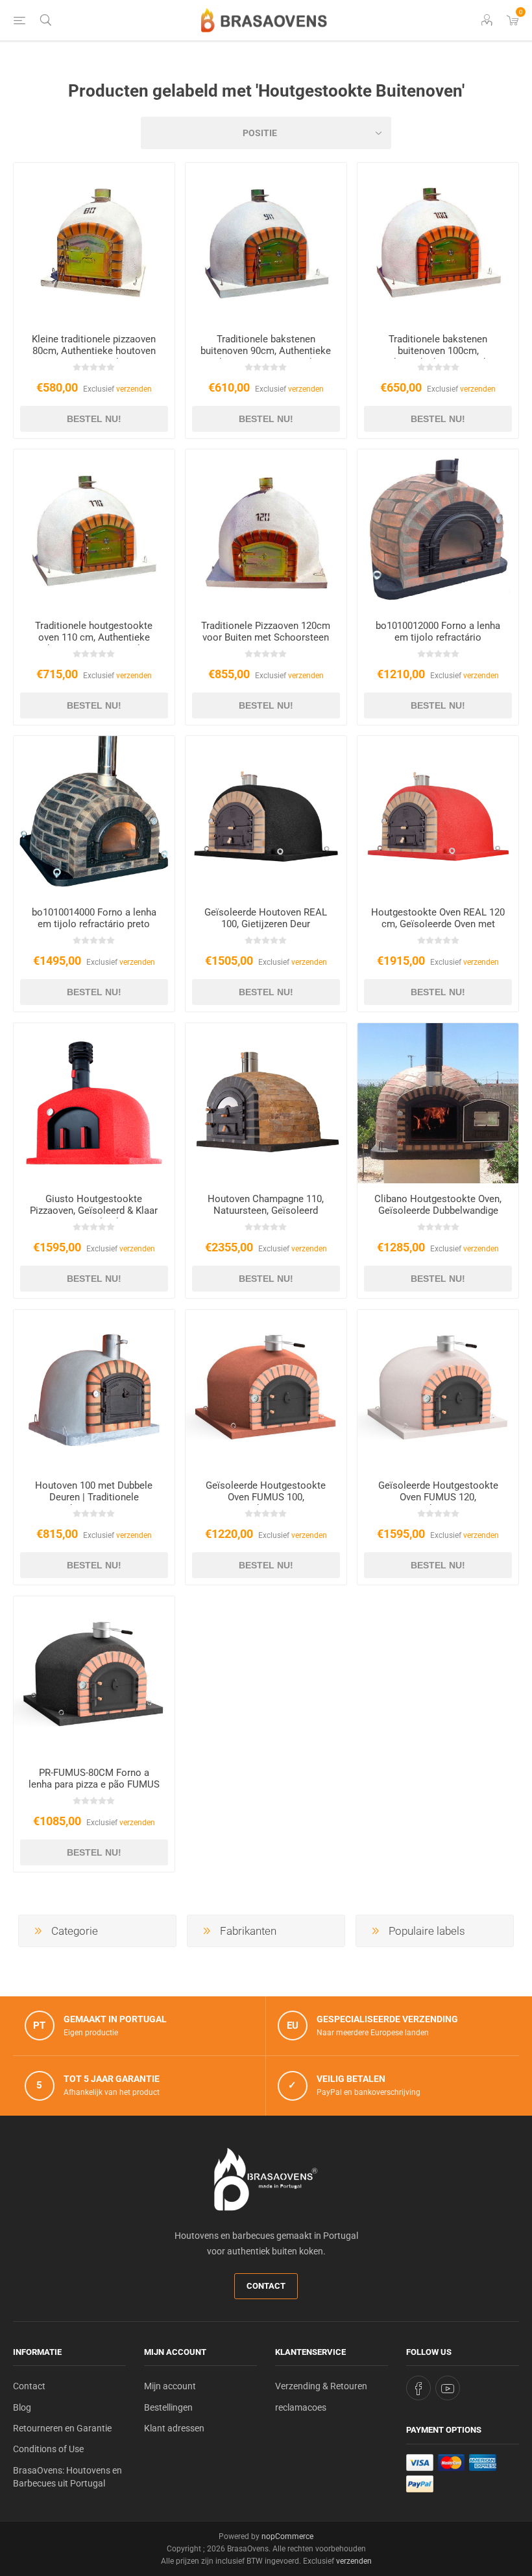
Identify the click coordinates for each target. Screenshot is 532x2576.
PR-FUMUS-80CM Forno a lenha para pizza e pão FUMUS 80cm (94, 1784)
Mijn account (170, 2386)
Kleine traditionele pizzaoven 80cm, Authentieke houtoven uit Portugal (94, 351)
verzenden (134, 389)
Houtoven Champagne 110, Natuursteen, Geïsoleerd (266, 1205)
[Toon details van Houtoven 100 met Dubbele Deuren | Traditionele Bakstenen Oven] (94, 1390)
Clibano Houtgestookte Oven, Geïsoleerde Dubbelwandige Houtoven (438, 1211)
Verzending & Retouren (321, 2386)
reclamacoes (301, 2407)
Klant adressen (174, 2428)
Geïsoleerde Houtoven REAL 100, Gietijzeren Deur (266, 918)
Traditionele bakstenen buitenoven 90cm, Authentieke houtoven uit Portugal (266, 351)
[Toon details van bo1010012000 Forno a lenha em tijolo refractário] (438, 530)
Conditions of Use (48, 2449)
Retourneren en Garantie (62, 2428)
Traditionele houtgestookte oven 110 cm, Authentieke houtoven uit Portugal (94, 637)
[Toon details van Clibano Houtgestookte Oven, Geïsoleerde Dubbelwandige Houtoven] (438, 1104)
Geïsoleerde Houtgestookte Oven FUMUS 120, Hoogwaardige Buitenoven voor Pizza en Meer (438, 1503)
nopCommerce (287, 2536)
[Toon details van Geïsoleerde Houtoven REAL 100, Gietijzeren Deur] (266, 816)
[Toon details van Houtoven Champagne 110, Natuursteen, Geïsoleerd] (266, 1104)
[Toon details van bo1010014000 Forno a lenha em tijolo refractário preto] (94, 816)
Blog (22, 2407)
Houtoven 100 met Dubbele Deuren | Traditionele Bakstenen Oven (94, 1497)
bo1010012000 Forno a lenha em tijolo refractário (438, 632)
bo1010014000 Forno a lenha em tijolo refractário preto (94, 918)
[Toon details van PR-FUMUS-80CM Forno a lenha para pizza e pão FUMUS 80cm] (94, 1677)
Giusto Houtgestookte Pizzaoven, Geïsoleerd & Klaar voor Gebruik (94, 1211)
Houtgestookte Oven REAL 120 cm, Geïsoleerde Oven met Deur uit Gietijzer (438, 924)
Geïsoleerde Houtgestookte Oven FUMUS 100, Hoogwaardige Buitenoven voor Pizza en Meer (266, 1503)
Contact (266, 2286)
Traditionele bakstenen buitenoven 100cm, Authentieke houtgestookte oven (438, 357)
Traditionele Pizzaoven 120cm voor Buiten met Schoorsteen (266, 632)
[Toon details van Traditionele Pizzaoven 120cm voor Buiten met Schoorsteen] (266, 530)
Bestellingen (168, 2407)
